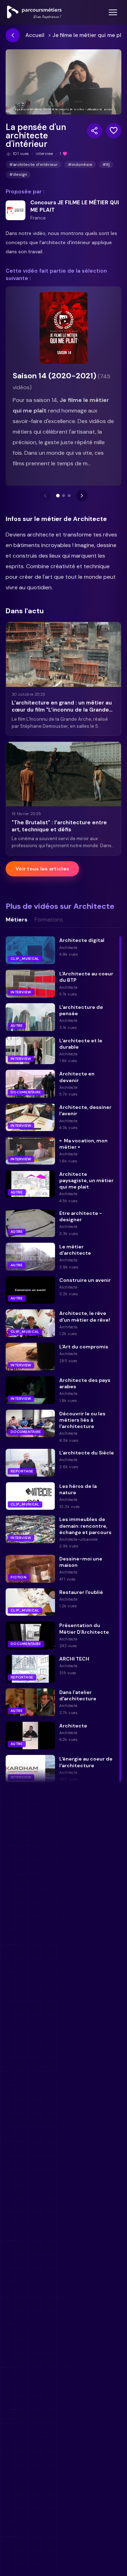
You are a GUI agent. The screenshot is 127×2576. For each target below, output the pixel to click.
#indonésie (80, 165)
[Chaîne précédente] (45, 496)
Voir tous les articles (42, 869)
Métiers (17, 920)
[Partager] (95, 131)
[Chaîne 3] (69, 496)
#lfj (106, 165)
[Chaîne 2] (64, 496)
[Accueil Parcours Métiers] (34, 12)
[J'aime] (114, 131)
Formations (49, 920)
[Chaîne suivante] (82, 496)
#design (18, 174)
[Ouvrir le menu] (113, 12)
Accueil (35, 35)
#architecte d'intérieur (34, 165)
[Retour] (13, 35)
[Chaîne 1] (58, 496)
